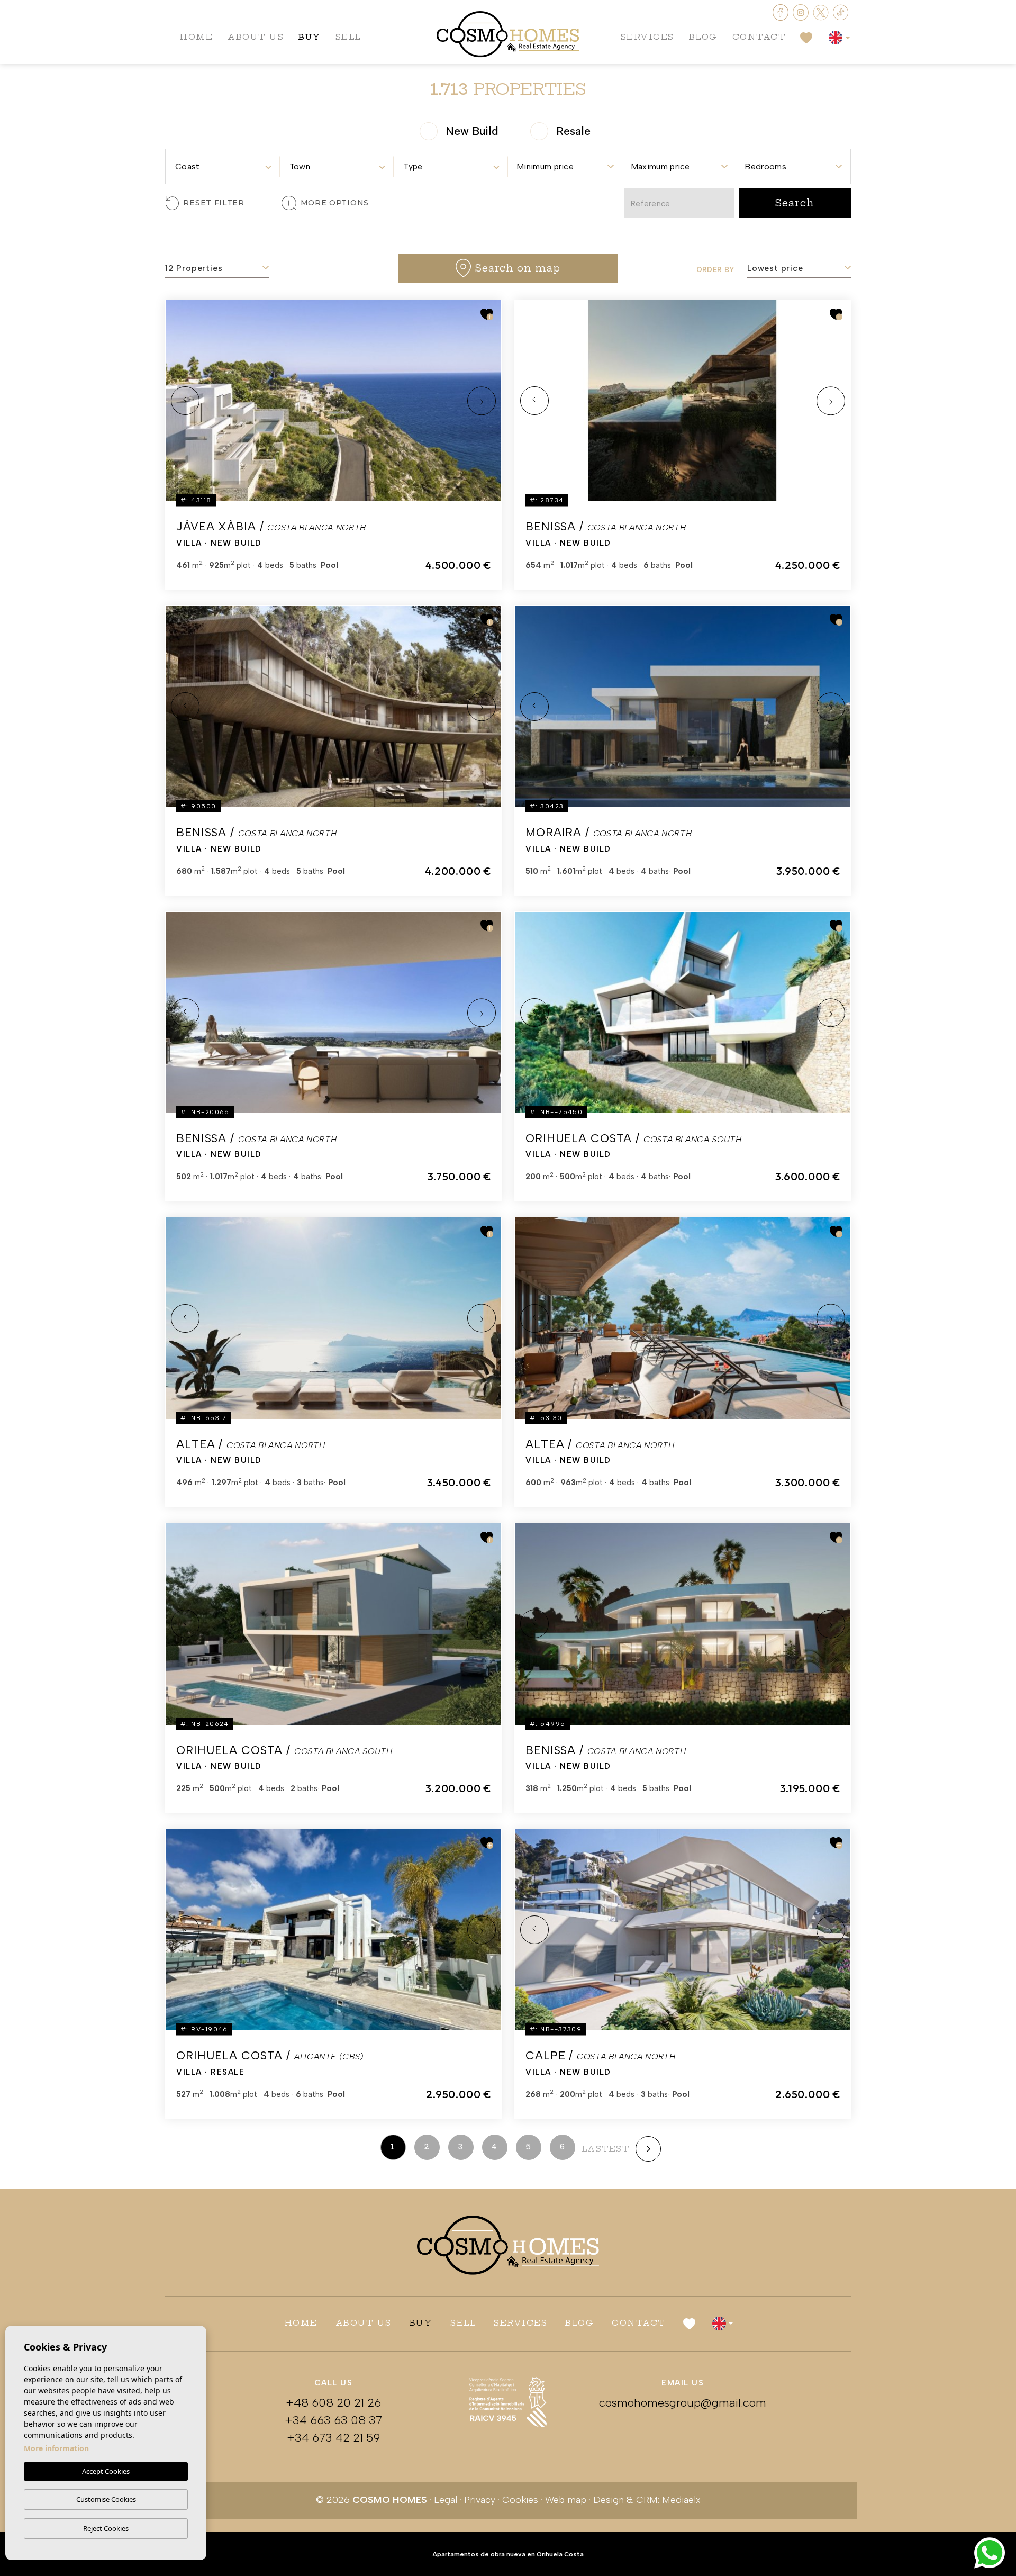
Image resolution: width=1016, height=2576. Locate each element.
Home (196, 37)
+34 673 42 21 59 (333, 2438)
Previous (185, 401)
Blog (703, 37)
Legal (446, 2500)
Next (482, 401)
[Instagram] (802, 11)
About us (256, 37)
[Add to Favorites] (487, 314)
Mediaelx (681, 2500)
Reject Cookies (106, 2528)
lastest (606, 2149)
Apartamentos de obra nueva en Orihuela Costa (508, 2554)
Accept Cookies (106, 2471)
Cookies (520, 2500)
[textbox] (223, 167)
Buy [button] (310, 37)
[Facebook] (782, 11)
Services (647, 37)
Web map (566, 2500)
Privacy (480, 2500)
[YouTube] (822, 11)
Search (795, 203)
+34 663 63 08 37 (333, 2420)
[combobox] (223, 163)
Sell (348, 37)
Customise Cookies (106, 2499)
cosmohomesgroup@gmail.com (683, 2403)
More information (56, 2448)
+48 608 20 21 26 (333, 2403)
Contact (759, 37)
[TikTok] (841, 11)
